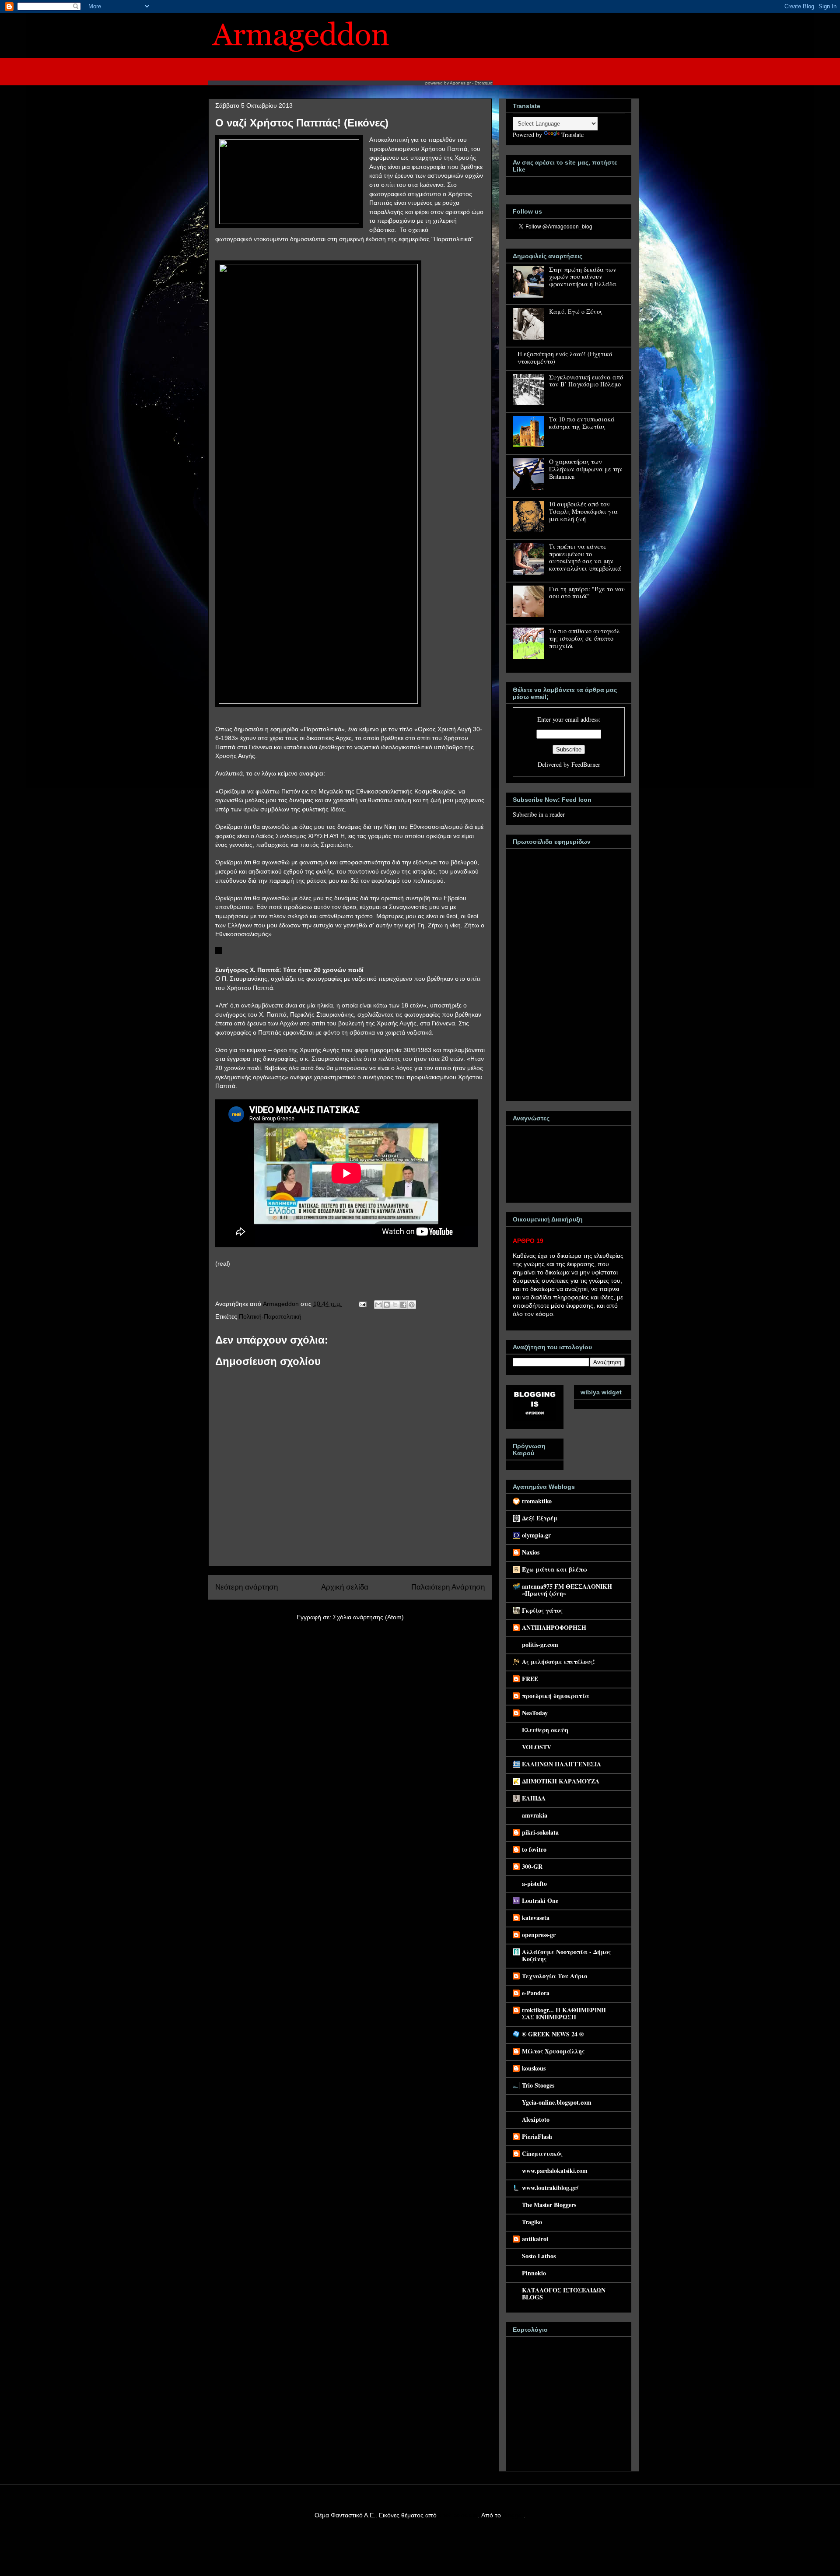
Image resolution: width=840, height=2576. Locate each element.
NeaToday (535, 1713)
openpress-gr (539, 1935)
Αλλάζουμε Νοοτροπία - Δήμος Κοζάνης (566, 1955)
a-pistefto (534, 1883)
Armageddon (282, 1304)
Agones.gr (460, 83)
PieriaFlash (537, 2136)
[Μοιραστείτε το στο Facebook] (403, 1305)
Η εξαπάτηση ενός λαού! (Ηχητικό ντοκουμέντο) (565, 358)
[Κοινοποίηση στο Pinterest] (412, 1305)
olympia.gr (536, 1535)
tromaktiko (537, 1501)
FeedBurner (586, 764)
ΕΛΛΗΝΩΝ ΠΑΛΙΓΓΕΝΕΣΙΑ (562, 1764)
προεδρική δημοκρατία (556, 1696)
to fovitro (534, 1849)
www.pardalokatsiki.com (555, 2171)
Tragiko (532, 2222)
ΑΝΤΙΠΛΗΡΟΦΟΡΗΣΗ (554, 1627)
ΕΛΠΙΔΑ (534, 1798)
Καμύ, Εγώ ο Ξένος (576, 311)
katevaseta (536, 1918)
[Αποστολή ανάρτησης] (362, 1304)
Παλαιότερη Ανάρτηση (448, 1587)
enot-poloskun (458, 2515)
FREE (530, 1679)
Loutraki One (540, 1900)
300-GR (532, 1866)
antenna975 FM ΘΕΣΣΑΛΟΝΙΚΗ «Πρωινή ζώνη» (567, 1590)
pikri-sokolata (540, 1832)
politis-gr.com (540, 1644)
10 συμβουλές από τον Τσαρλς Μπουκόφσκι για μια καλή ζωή (583, 511)
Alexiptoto (536, 2119)
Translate (572, 135)
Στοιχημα (484, 83)
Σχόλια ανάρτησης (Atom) (368, 1617)
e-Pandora (536, 1993)
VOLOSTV (537, 1747)
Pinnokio (534, 2273)
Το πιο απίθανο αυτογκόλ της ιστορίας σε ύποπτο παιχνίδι (584, 638)
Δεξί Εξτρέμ (540, 1518)
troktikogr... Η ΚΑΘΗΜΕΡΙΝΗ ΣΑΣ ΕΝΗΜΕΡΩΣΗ (564, 2013)
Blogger (513, 2515)
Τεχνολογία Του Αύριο (555, 1976)
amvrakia (535, 1815)
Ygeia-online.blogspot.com (557, 2102)
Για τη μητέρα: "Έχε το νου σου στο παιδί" (587, 593)
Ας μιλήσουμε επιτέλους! (558, 1662)
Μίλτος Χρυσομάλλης (553, 2051)
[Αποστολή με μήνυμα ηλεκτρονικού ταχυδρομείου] (378, 1305)
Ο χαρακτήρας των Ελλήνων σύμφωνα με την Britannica (586, 469)
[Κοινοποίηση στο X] (395, 1305)
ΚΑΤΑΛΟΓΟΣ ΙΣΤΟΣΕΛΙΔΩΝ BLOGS (564, 2293)
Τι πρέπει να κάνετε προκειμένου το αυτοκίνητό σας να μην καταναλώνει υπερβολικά (585, 557)
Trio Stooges (538, 2085)
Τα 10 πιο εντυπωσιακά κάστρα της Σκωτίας (582, 423)
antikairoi (535, 2239)
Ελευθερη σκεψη (545, 1730)
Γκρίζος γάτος (542, 1610)
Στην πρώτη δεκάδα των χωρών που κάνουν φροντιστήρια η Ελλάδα (583, 277)
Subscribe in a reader (539, 814)
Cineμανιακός (542, 2153)
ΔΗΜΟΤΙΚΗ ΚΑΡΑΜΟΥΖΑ (561, 1781)
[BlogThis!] (387, 1305)
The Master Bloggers (549, 2205)
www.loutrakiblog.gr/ (550, 2188)
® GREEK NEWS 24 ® (553, 2034)
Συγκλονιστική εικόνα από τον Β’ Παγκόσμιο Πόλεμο (586, 381)
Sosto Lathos (539, 2256)
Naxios (531, 1552)
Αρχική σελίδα (345, 1587)
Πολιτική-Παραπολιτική (270, 1316)
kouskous (534, 2068)
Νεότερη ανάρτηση (247, 1587)
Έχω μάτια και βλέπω (555, 1569)
